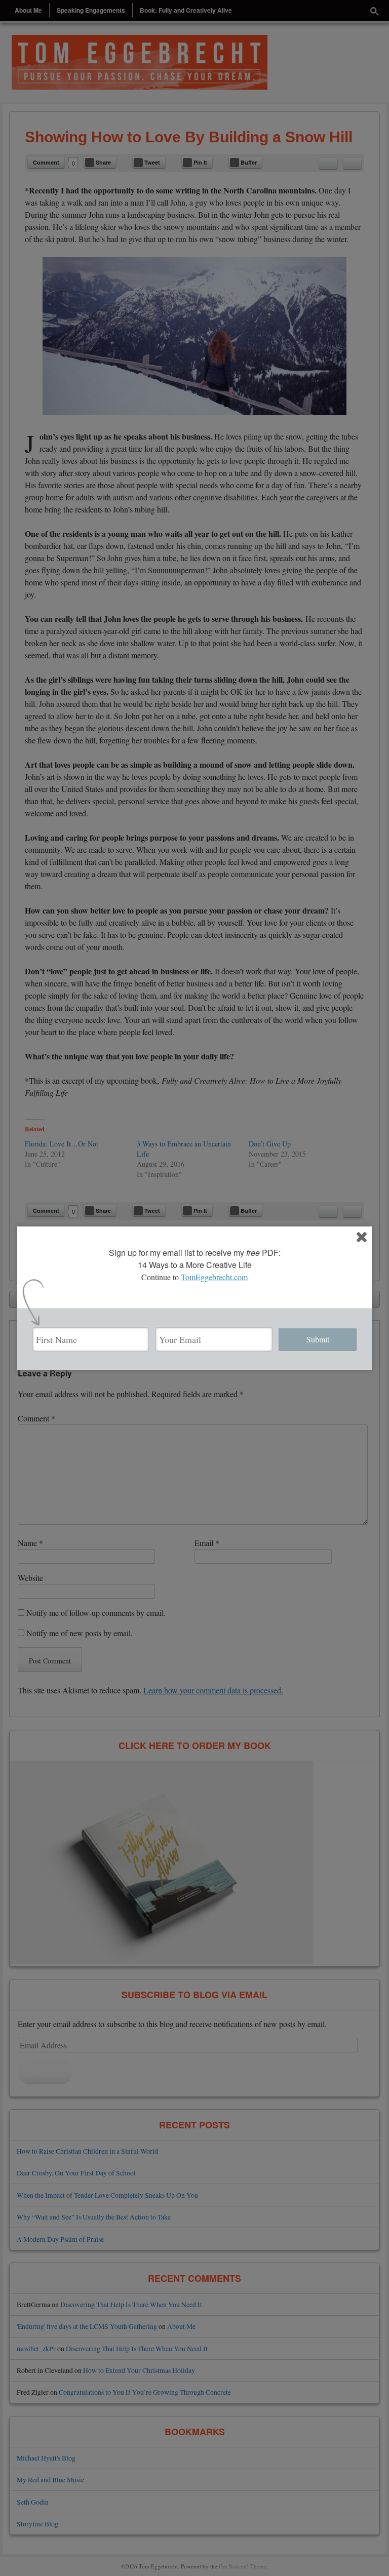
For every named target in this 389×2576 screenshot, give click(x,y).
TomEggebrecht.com (214, 1277)
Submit (318, 1339)
